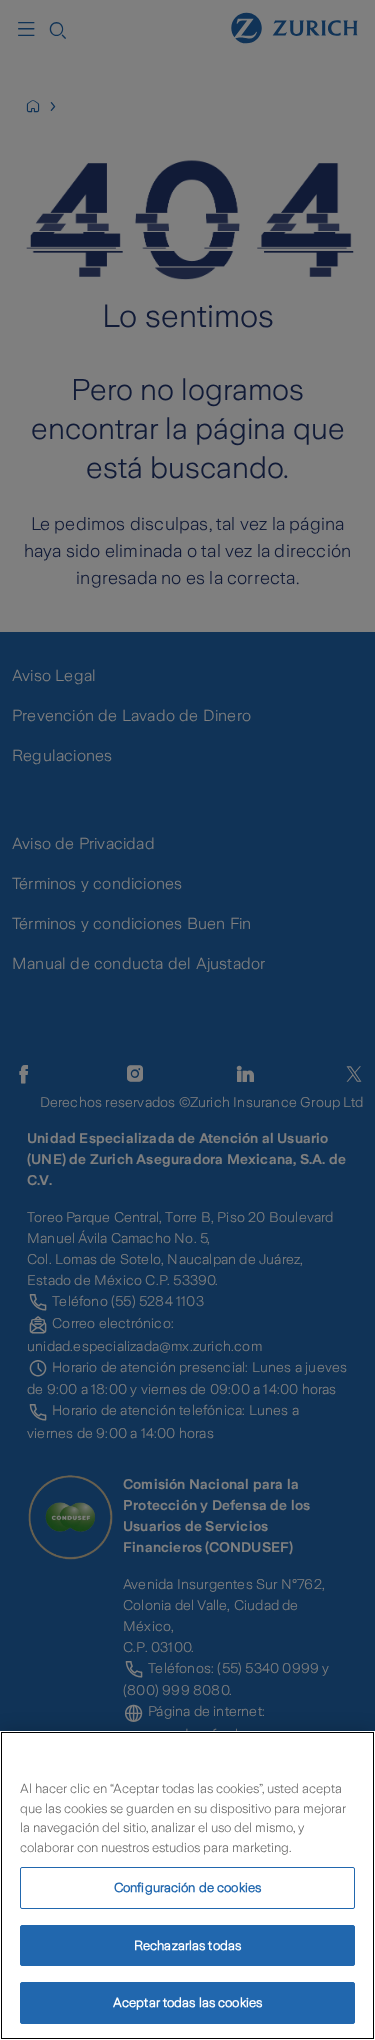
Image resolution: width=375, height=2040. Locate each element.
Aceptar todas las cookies (187, 2002)
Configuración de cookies (187, 1887)
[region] (187, 1885)
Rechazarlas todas (187, 1945)
